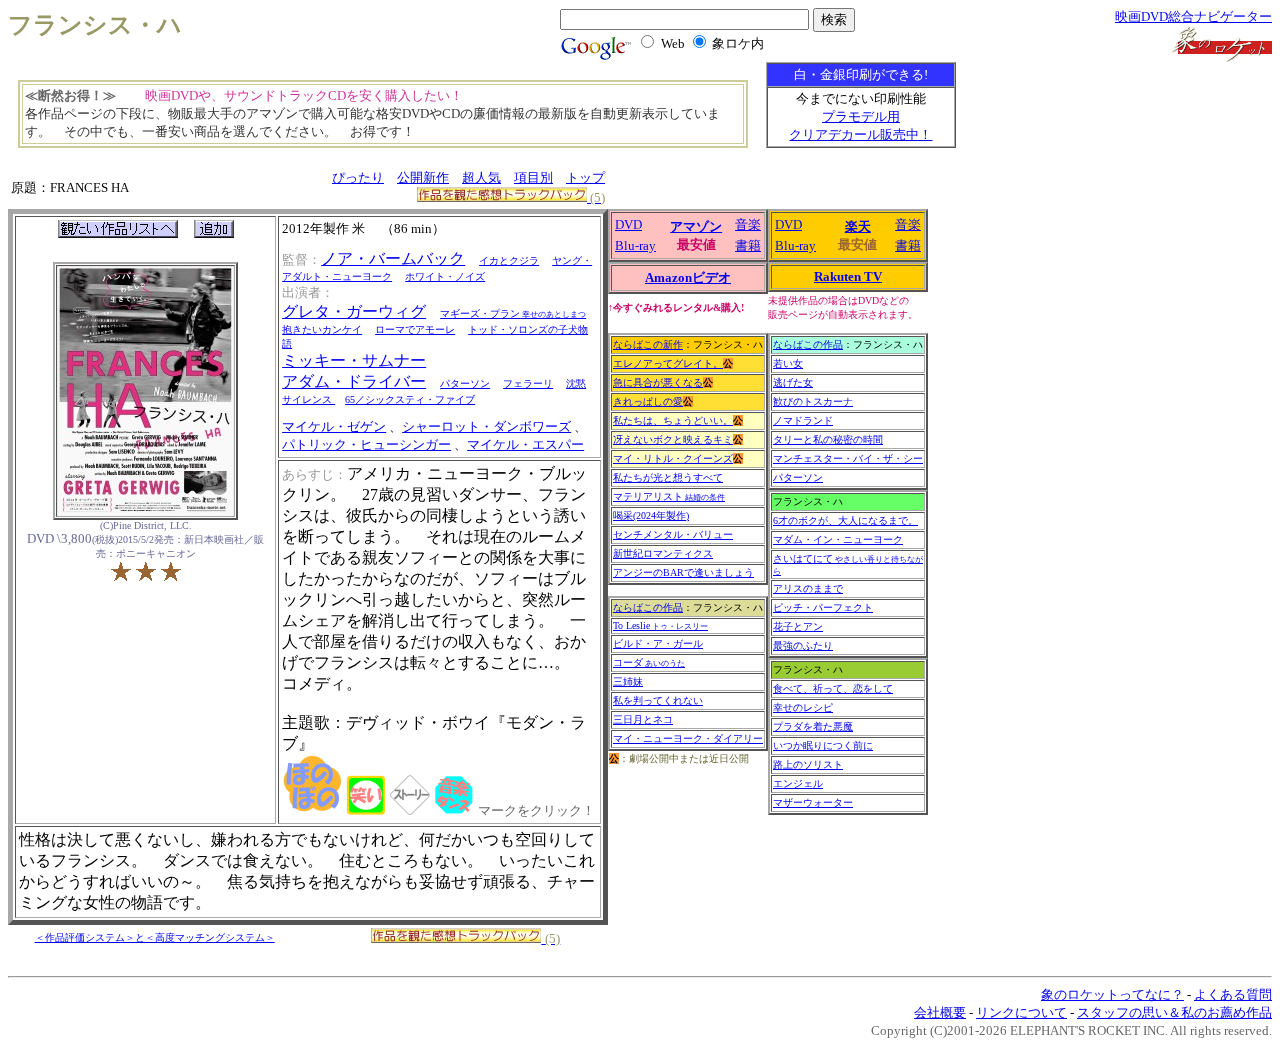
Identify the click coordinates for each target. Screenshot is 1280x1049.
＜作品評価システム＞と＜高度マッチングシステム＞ (155, 937)
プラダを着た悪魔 (813, 726)
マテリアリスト (669, 496)
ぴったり (358, 177)
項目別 (533, 177)
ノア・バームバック (393, 258)
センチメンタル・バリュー (673, 534)
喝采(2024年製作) (651, 515)
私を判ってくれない (658, 700)
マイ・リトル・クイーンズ (673, 458)
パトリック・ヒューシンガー (366, 444)
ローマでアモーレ (415, 329)
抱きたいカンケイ (322, 329)
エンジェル (798, 783)
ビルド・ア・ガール (658, 643)
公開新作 (423, 177)
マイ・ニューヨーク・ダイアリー (688, 738)
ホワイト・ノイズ (445, 276)
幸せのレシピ (803, 707)
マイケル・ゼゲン (334, 426)
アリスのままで (808, 588)
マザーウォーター (813, 802)
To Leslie (660, 625)
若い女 (788, 363)
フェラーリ (528, 383)
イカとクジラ (509, 260)
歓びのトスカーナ (813, 401)
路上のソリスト (808, 764)
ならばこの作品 (648, 607)
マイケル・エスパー (525, 444)
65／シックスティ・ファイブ (410, 399)
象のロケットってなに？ (1112, 994)
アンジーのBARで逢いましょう (683, 572)
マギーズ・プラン (513, 313)
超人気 (481, 177)
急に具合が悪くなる (658, 382)
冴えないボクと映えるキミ (673, 439)
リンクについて (1021, 1012)
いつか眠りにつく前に (823, 745)
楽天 (858, 226)
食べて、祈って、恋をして (833, 688)
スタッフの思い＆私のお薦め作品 (1174, 1012)
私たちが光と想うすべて (668, 477)
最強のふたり (803, 645)
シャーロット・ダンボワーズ (486, 426)
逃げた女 (793, 382)
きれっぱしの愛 (648, 401)
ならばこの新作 (648, 344)
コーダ (649, 662)
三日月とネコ (643, 719)
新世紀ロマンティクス (663, 553)
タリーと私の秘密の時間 (828, 439)
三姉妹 (628, 681)
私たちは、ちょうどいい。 (673, 420)
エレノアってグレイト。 (668, 363)
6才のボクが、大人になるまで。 (845, 520)
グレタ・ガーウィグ (354, 311)
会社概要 (940, 1012)
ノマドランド (803, 420)
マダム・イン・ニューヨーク (838, 539)
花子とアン (798, 626)
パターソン (465, 383)
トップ (585, 177)
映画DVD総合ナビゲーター (1193, 16)
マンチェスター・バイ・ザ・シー (848, 458)
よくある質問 (1233, 994)
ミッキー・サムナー (354, 360)
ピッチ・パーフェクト (823, 607)
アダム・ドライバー (354, 381)
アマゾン (696, 226)
